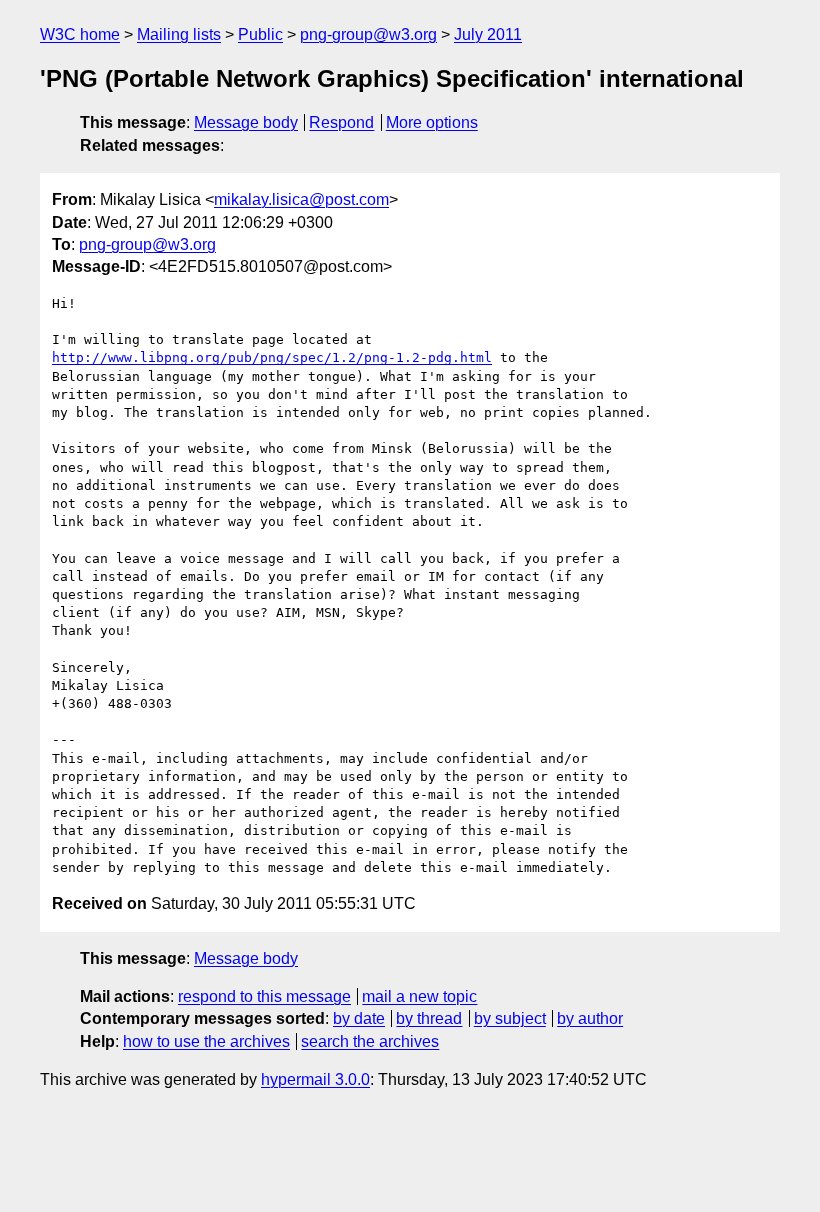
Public (260, 34)
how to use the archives (206, 1041)
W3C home (80, 34)
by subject (510, 1018)
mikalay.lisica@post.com (301, 199)
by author (590, 1018)
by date (359, 1018)
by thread (429, 1018)
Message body (246, 122)
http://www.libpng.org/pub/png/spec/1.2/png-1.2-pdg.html (272, 357)
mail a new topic (419, 996)
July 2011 (488, 34)
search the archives (370, 1041)
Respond (341, 122)
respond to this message (264, 996)
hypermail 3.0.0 (315, 1079)
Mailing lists (179, 34)
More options (432, 122)
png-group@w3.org (368, 34)
